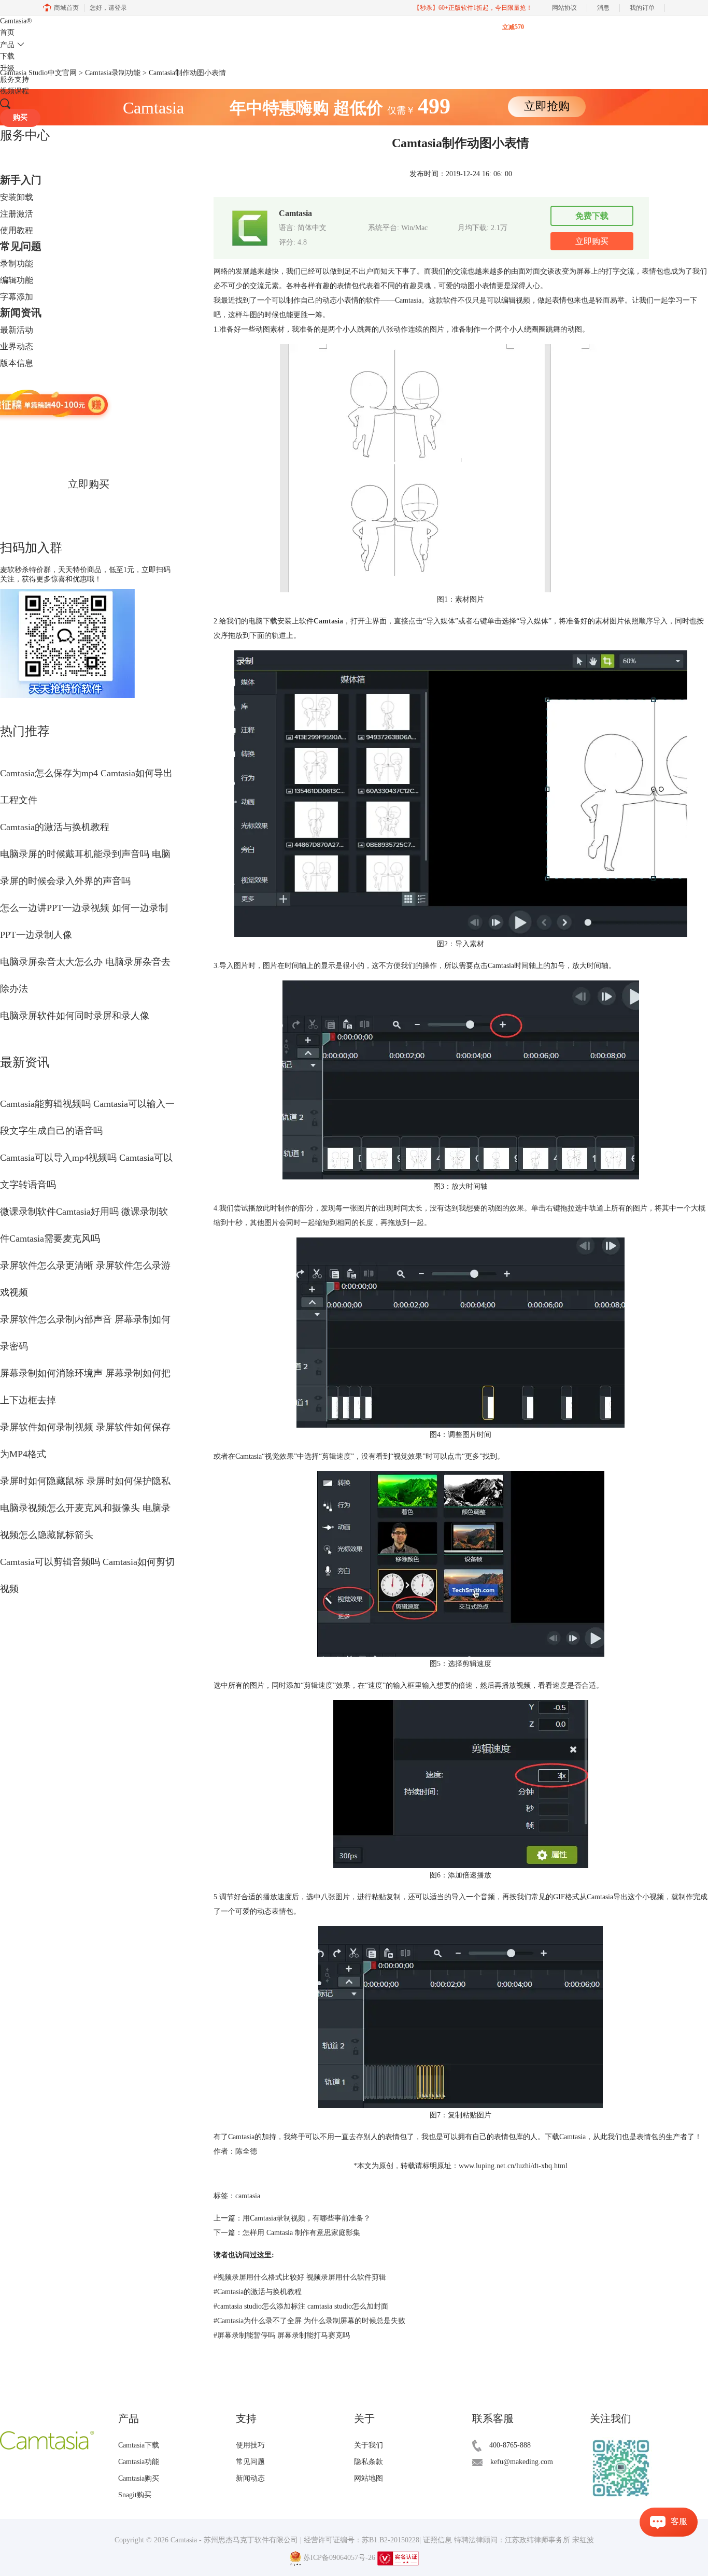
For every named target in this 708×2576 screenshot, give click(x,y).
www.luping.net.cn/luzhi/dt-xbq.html (513, 2166)
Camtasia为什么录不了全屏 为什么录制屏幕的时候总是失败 (309, 2321)
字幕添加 (17, 297)
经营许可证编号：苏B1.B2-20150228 (362, 2540)
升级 (7, 68)
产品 (7, 45)
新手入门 (21, 180)
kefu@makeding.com (522, 2462)
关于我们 (369, 2445)
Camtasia (16, 21)
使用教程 (17, 230)
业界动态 (17, 346)
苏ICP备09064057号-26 (339, 2558)
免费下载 (592, 216)
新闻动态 (250, 2478)
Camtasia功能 (139, 2462)
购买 (20, 117)
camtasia (248, 2196)
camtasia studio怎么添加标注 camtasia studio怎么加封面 (301, 2306)
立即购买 (89, 484)
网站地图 (369, 2478)
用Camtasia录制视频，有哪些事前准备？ (307, 2218)
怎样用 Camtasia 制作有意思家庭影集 (301, 2233)
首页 (7, 32)
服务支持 (15, 80)
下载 (7, 56)
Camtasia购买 (139, 2478)
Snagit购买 (135, 2495)
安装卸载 (17, 197)
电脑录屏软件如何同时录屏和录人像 (75, 1016)
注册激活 (17, 214)
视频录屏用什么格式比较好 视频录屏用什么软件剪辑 (300, 2277)
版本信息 (17, 363)
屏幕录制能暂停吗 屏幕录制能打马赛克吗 (282, 2335)
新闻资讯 (21, 312)
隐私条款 (369, 2462)
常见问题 (21, 246)
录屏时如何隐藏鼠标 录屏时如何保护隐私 (85, 1481)
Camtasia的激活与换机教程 (55, 827)
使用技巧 (250, 2445)
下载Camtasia (565, 2137)
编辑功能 (17, 280)
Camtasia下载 (139, 2445)
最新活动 (17, 330)
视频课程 (15, 91)
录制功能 (17, 264)
